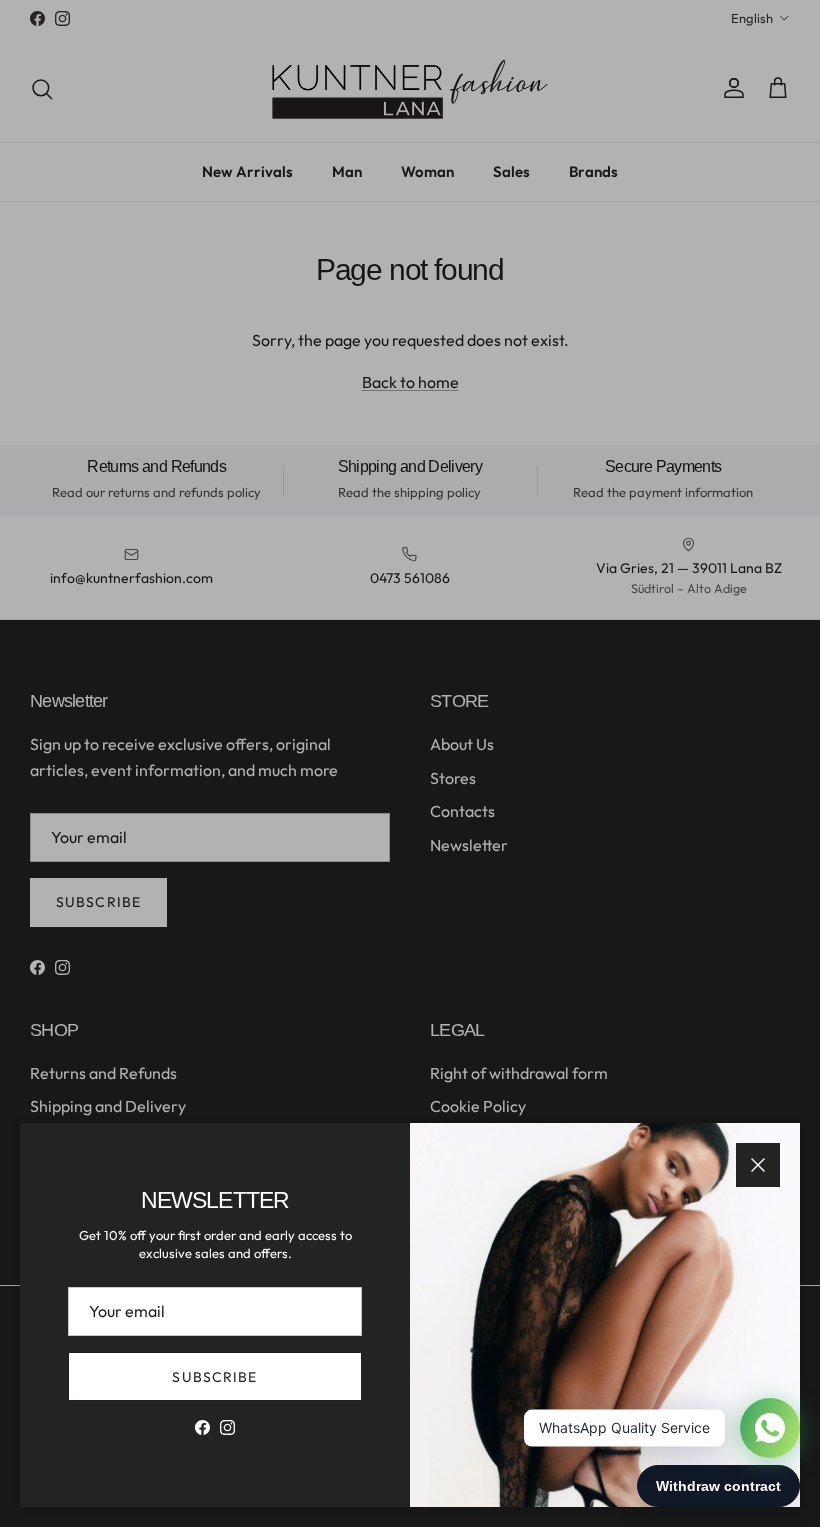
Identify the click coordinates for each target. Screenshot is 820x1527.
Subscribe (214, 1377)
